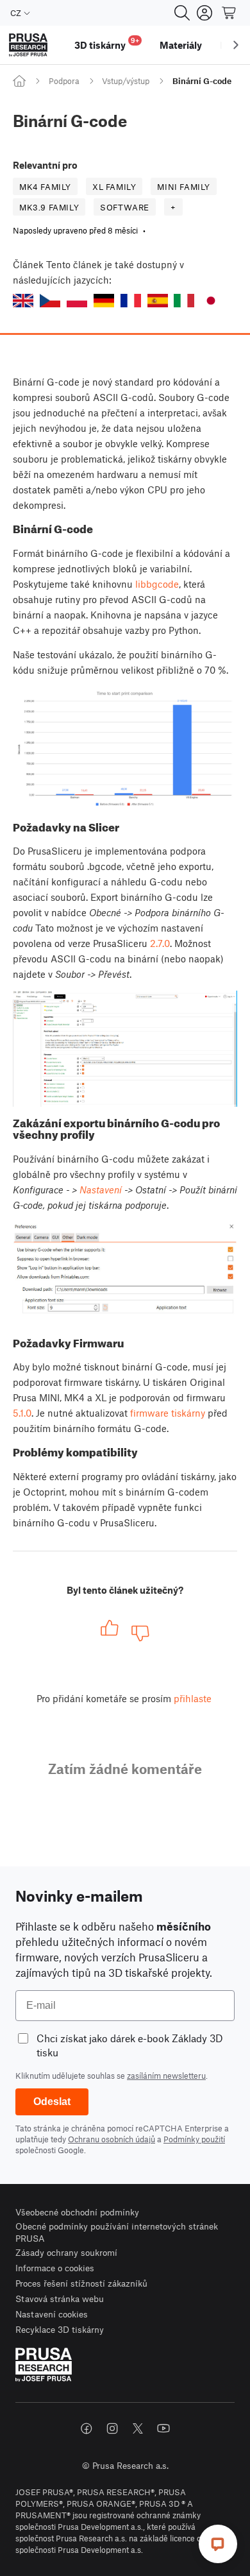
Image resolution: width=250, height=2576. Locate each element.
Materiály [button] (181, 45)
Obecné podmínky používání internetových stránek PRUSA (117, 2232)
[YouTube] (163, 2428)
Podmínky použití (194, 2139)
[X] (138, 2428)
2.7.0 (160, 943)
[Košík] (229, 13)
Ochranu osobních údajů (112, 2139)
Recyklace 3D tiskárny (60, 2329)
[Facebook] (87, 2428)
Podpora (64, 81)
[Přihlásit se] (204, 13)
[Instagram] (112, 2428)
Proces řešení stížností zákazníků (81, 2283)
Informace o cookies (55, 2268)
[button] (23, 301)
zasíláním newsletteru (166, 2076)
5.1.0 (22, 1413)
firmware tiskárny (168, 1413)
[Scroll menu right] (236, 45)
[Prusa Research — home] (28, 45)
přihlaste (193, 1698)
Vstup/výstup (126, 81)
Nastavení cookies (52, 2314)
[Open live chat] (218, 2544)
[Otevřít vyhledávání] (182, 13)
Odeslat (52, 2102)
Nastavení (101, 1190)
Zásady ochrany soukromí (66, 2252)
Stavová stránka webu (60, 2299)
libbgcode (157, 584)
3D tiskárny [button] (107, 43)
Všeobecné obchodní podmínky (77, 2212)
